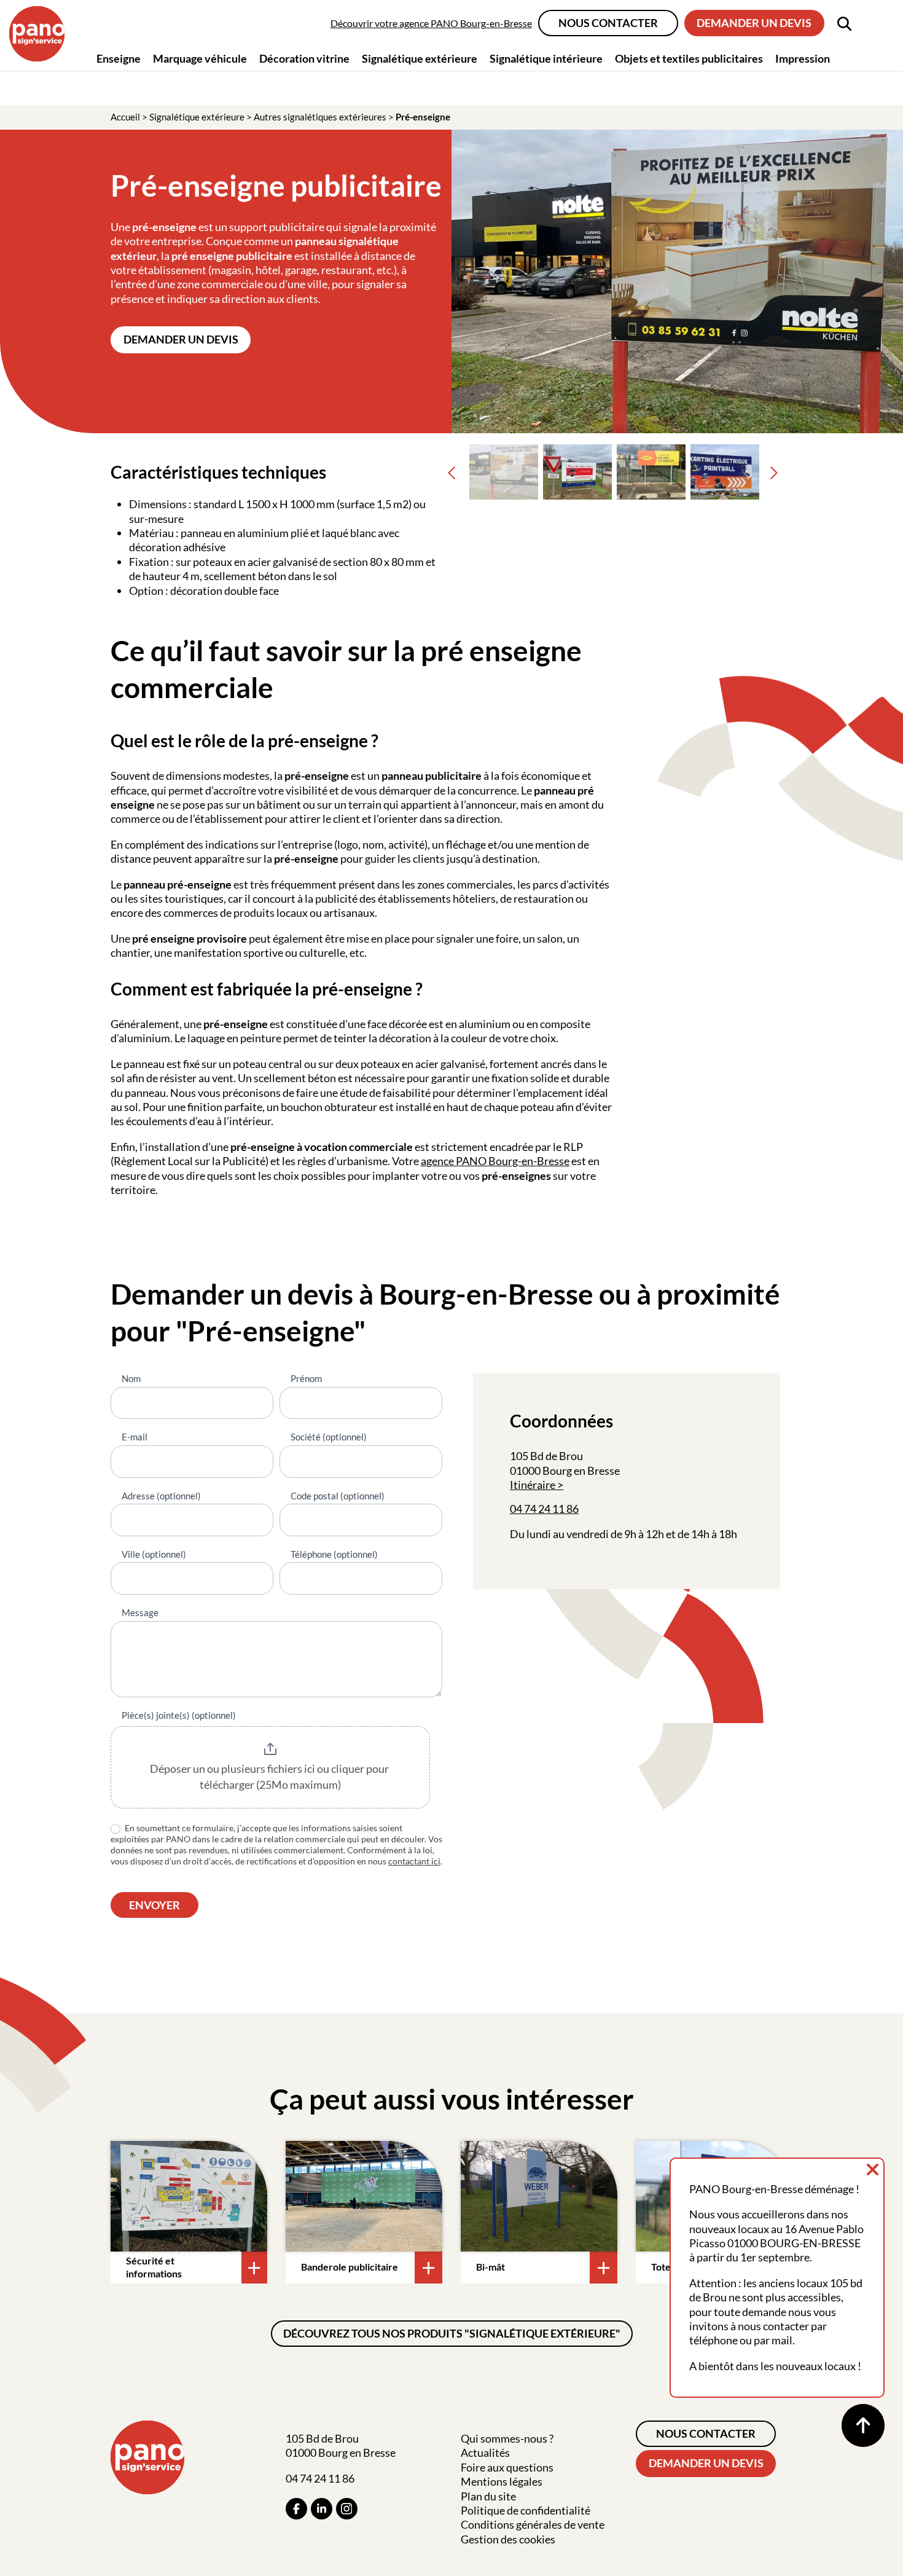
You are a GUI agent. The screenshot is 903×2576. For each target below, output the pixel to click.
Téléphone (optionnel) (334, 1554)
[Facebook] (296, 2509)
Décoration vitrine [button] (304, 58)
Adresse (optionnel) (161, 1496)
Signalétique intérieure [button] (546, 58)
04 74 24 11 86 (544, 1509)
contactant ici (414, 1861)
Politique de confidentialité (526, 2510)
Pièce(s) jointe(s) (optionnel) (179, 1715)
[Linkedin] (322, 2509)
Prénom (306, 1378)
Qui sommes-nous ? (507, 2438)
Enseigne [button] (119, 58)
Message (140, 1612)
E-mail (135, 1437)
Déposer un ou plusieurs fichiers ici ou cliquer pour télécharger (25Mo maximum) (270, 1777)
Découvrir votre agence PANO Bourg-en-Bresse (431, 23)
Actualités (485, 2452)
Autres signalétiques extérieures (320, 117)
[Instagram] (347, 2509)
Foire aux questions (507, 2467)
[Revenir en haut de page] (863, 2425)
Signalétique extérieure (197, 117)
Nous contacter (608, 23)
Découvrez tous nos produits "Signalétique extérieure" (452, 2333)
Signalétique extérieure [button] (420, 58)
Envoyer (154, 1905)
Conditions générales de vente (533, 2524)
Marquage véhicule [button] (200, 58)
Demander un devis (754, 23)
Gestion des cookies (508, 2539)
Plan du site (488, 2496)
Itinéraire (533, 1485)
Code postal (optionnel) (338, 1496)
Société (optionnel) (329, 1437)
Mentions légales (502, 2481)
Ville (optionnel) (154, 1554)
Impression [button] (803, 58)
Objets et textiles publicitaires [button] (689, 58)
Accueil (125, 117)
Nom (131, 1378)
